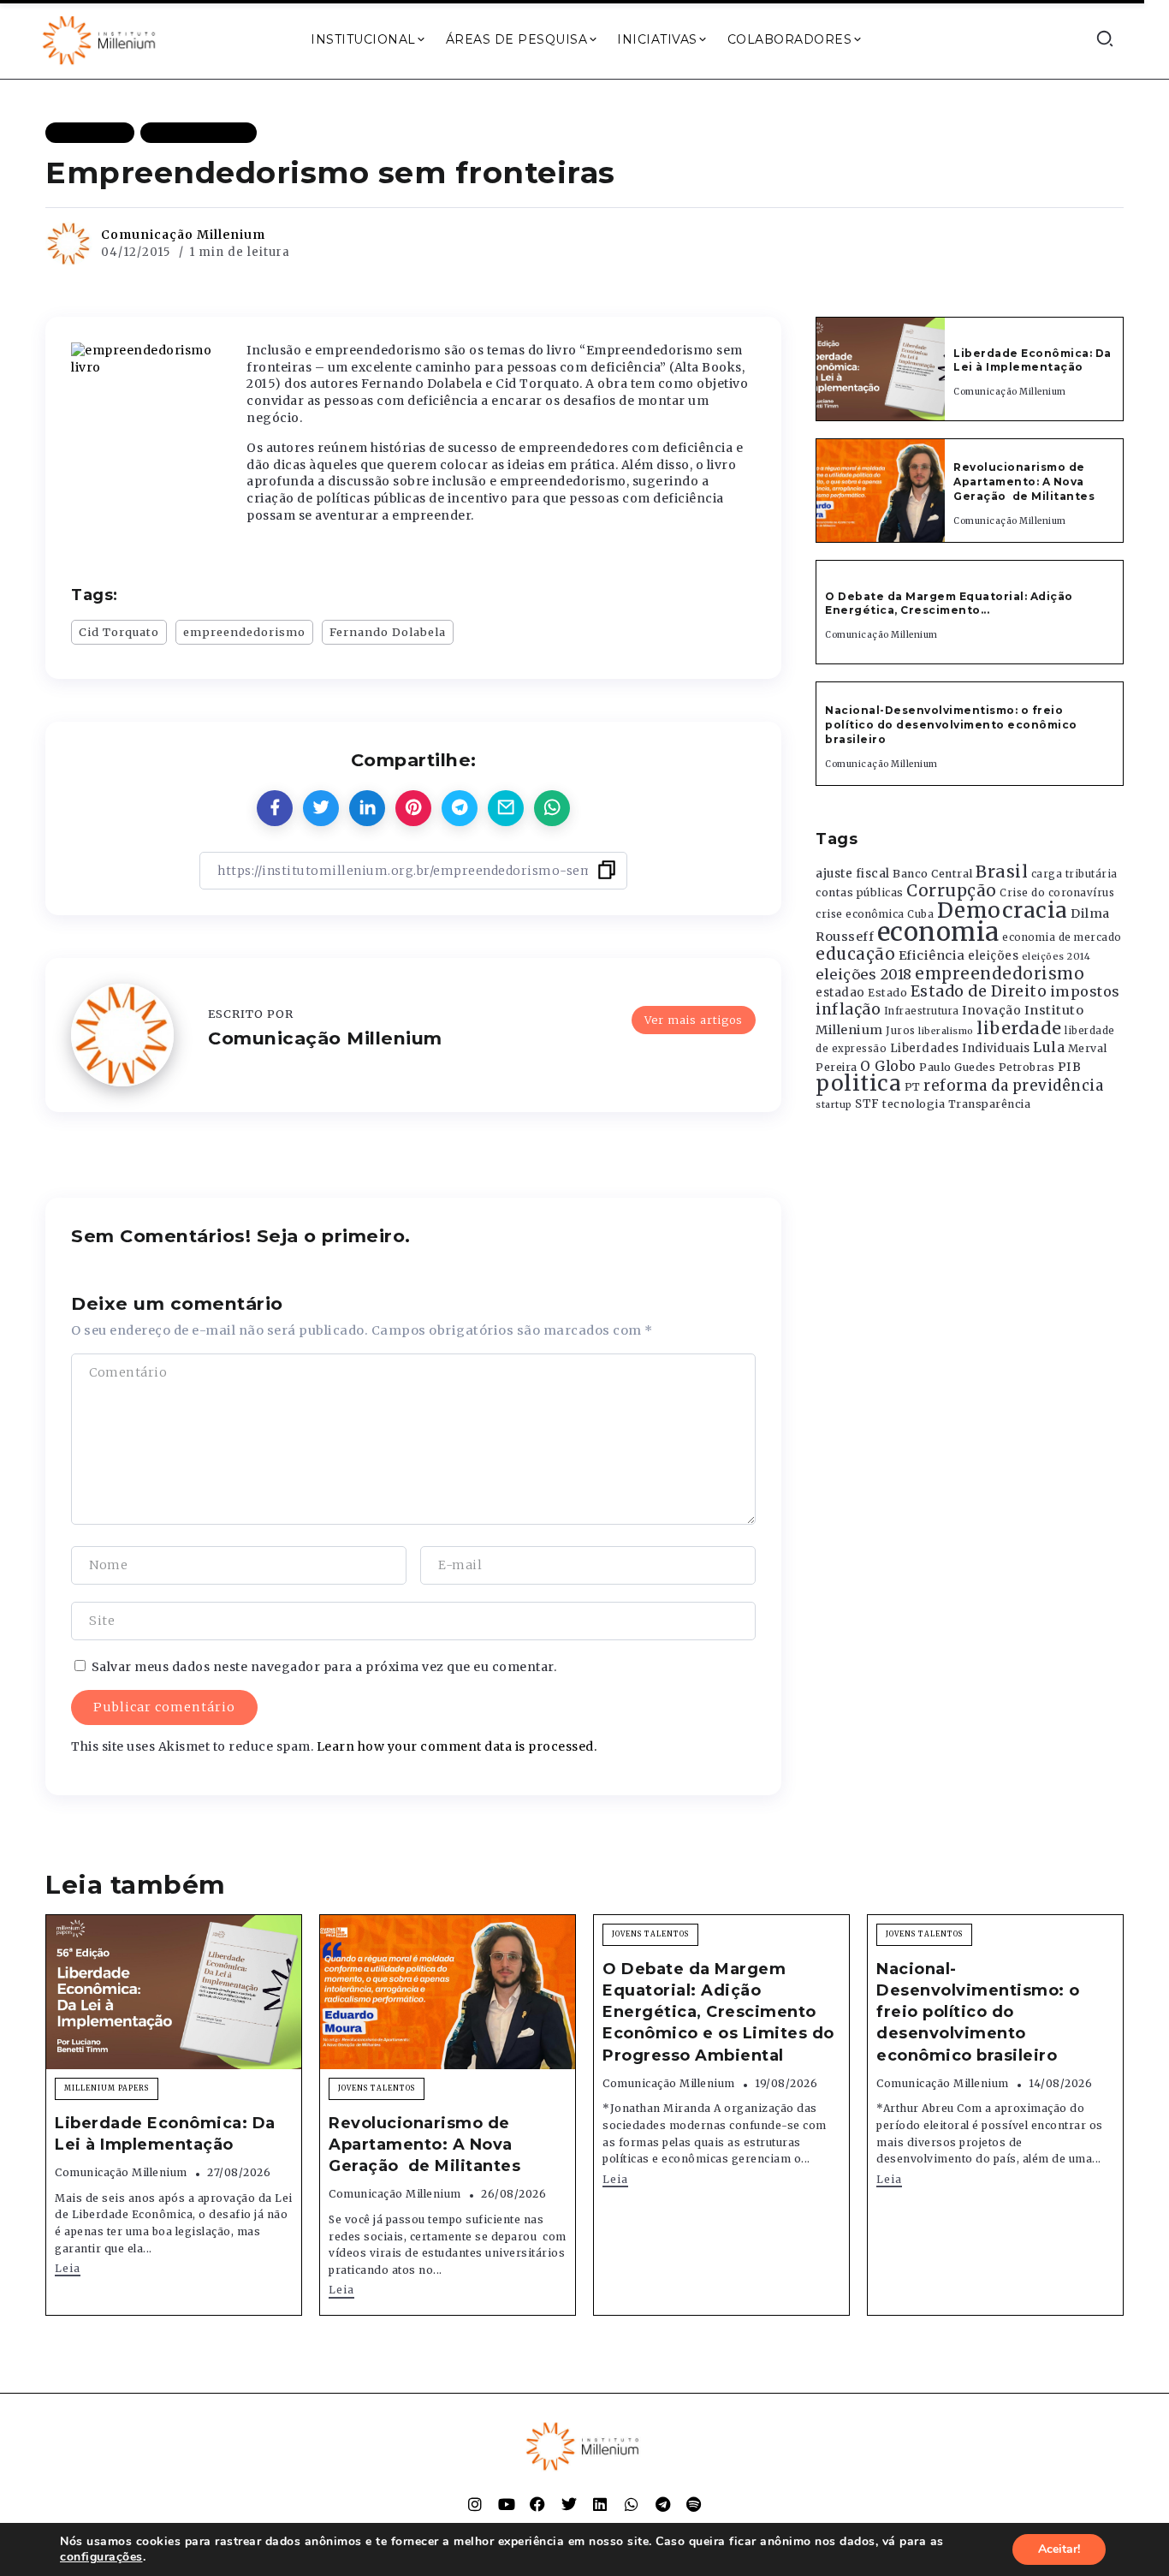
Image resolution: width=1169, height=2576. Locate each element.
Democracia (1003, 910)
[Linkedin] (600, 2504)
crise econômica (860, 914)
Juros (901, 1031)
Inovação (991, 1011)
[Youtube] (507, 2504)
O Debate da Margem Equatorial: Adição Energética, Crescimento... (949, 604)
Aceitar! (1059, 2549)
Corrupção (952, 890)
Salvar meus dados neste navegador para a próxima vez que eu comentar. (324, 1667)
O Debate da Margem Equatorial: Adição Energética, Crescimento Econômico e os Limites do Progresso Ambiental (718, 2012)
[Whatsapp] (632, 2504)
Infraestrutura (922, 1011)
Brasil (1002, 872)
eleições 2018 (864, 974)
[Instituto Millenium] (101, 39)
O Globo (888, 1066)
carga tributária (1074, 874)
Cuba (920, 914)
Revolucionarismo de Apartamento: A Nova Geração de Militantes (1026, 482)
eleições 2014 (1056, 956)
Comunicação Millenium (183, 235)
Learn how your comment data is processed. (457, 1746)
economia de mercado (1062, 937)
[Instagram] (475, 2504)
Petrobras (1027, 1067)
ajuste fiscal (853, 874)
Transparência (990, 1104)
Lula (1049, 1047)
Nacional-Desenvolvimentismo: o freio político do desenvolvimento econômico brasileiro (951, 725)
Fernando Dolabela (388, 632)
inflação (848, 1009)
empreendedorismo (244, 632)
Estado (887, 993)
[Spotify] (694, 2504)
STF (867, 1104)
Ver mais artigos (694, 1020)
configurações (101, 2557)
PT (913, 1087)
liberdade (1019, 1028)
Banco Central (933, 874)
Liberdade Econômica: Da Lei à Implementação (1033, 360)
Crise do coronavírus (1057, 893)
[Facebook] (537, 2504)
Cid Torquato (119, 632)
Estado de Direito (979, 991)
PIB (1070, 1067)
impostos (1085, 991)
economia (938, 932)
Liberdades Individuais (960, 1048)
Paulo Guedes (957, 1067)
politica (858, 1083)
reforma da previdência (1013, 1086)
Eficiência (932, 955)
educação (855, 954)
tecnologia (914, 1104)
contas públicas (860, 892)
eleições (993, 956)
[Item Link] (881, 369)
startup (834, 1105)
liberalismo (946, 1031)
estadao (840, 993)
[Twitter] (569, 2504)
